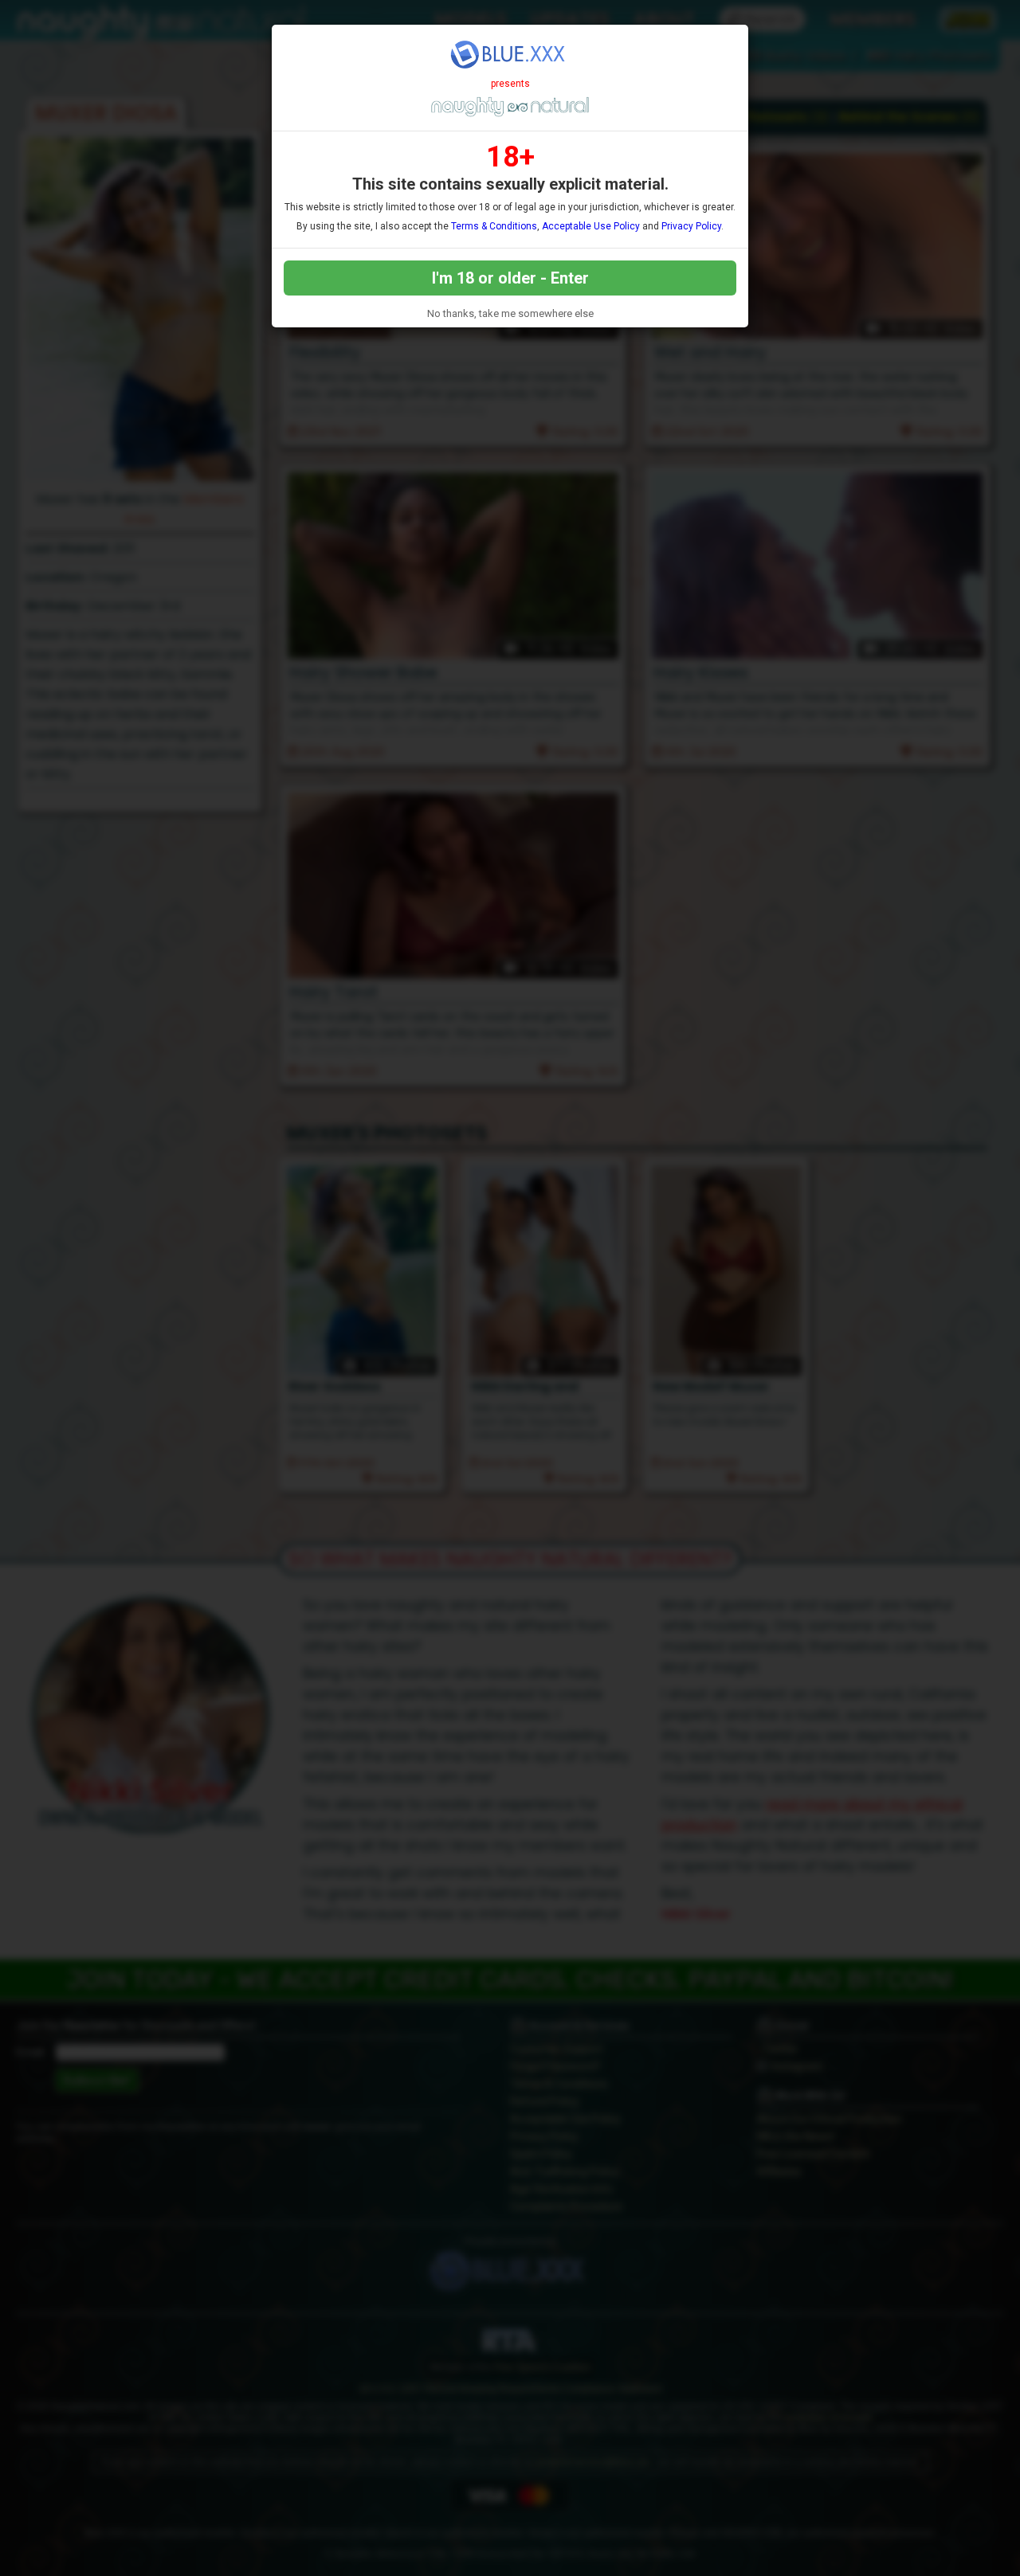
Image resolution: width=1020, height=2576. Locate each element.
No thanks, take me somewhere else (510, 313)
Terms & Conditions (494, 226)
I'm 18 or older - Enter (510, 278)
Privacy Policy (691, 226)
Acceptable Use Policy (591, 226)
